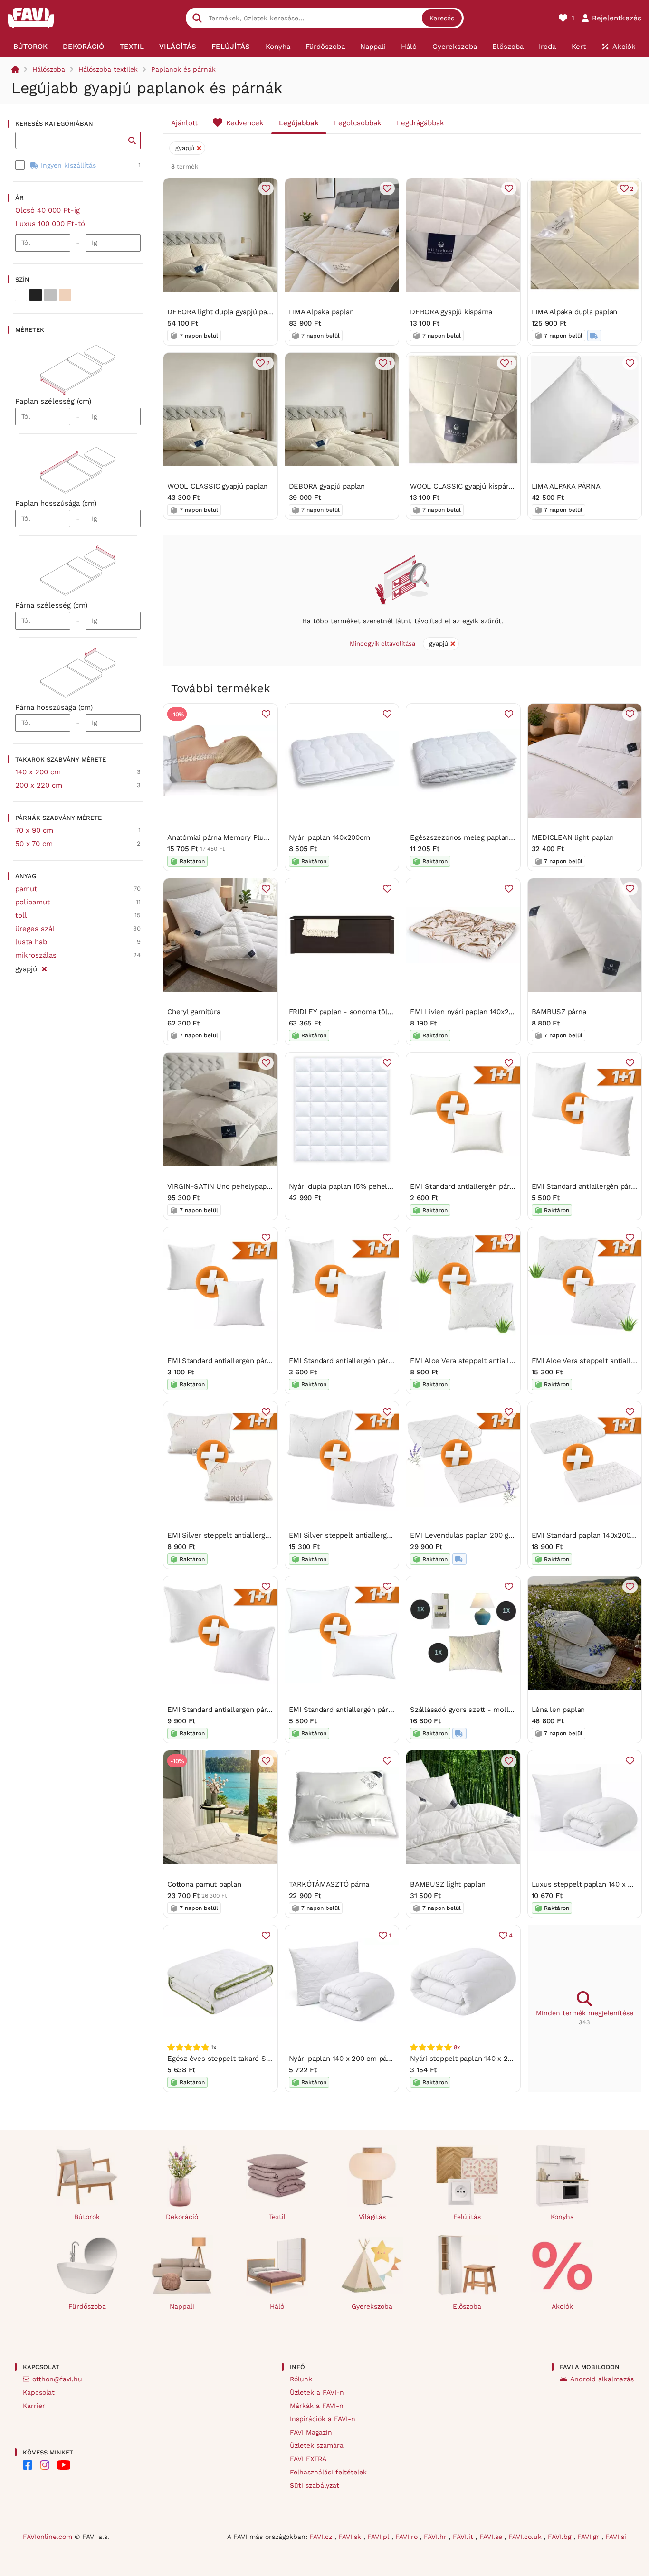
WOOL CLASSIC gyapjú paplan (217, 486)
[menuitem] (30, 47)
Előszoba (467, 2306)
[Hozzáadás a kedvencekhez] (266, 188)
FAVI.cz (322, 2537)
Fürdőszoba (87, 2306)
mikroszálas (36, 955)
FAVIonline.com (48, 2537)
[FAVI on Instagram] (45, 2465)
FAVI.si (616, 2537)
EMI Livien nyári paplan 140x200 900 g (474, 1012)
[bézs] (65, 295)
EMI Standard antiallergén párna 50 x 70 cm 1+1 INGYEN (382, 1710)
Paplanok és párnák (183, 69)
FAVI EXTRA (308, 2459)
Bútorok (87, 2217)
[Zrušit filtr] (44, 968)
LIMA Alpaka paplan (321, 312)
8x (457, 2047)
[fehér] (21, 295)
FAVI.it (464, 2537)
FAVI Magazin (311, 2432)
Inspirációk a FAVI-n (323, 2419)
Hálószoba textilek (108, 69)
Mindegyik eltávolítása (382, 644)
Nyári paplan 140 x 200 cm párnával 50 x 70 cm (367, 2059)
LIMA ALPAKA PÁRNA (566, 486)
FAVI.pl (379, 2537)
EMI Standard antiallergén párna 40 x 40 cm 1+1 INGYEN (261, 1361)
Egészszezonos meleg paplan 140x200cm (479, 837)
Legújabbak (299, 123)
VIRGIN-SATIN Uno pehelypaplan (222, 1186)
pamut (26, 889)
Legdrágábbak (420, 123)
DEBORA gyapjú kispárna (451, 312)
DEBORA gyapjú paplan (327, 486)
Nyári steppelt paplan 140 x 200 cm (469, 2059)
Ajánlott (184, 123)
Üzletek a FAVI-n (317, 2392)
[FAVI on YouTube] (64, 2465)
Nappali (182, 2306)
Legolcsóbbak (358, 123)
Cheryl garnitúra (194, 1012)
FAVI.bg (561, 2537)
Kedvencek (245, 123)
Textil (277, 2217)
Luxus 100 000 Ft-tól (51, 224)
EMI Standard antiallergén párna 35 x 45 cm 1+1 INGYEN (504, 1186)
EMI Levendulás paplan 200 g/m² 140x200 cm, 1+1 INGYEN (507, 1535)
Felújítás (467, 2217)
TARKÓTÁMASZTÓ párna (329, 1884)
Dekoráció (182, 2217)
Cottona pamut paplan (204, 1884)
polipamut (33, 902)
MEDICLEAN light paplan (573, 837)
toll (21, 915)
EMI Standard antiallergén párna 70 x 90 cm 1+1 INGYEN (260, 1710)
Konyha (562, 2217)
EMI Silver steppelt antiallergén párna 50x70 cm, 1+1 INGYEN (269, 1535)
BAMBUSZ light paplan (448, 1884)
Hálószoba (49, 69)
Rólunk (301, 2379)
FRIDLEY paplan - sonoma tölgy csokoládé (360, 1012)
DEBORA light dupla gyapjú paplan (224, 312)
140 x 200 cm (38, 772)
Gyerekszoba (372, 2306)
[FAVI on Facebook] (28, 2465)
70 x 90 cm (34, 830)
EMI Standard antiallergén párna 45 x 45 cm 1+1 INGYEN (382, 1361)
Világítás (372, 2217)
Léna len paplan (558, 1710)
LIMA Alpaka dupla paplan (575, 312)
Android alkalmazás (602, 2379)
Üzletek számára (317, 2445)
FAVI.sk (351, 2537)
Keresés (442, 18)
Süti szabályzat (315, 2485)
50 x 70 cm (34, 844)
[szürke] (50, 295)
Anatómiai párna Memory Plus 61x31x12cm (238, 837)
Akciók (562, 2306)
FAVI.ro (408, 2537)
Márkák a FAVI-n (317, 2406)
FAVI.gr (589, 2537)
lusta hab (31, 942)
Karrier (34, 2406)
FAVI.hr (436, 2537)
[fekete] (36, 295)
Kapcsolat (39, 2392)
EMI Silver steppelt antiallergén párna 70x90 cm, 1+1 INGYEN (391, 1535)
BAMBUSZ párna (559, 1012)
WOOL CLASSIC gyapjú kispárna (463, 486)
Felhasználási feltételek (328, 2472)
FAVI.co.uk (526, 2537)
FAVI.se (492, 2537)
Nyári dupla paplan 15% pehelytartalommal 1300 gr (373, 1186)
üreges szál (35, 929)
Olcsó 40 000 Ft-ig (48, 210)
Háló (277, 2306)
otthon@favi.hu (57, 2379)
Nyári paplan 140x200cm (329, 837)
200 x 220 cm (39, 785)
